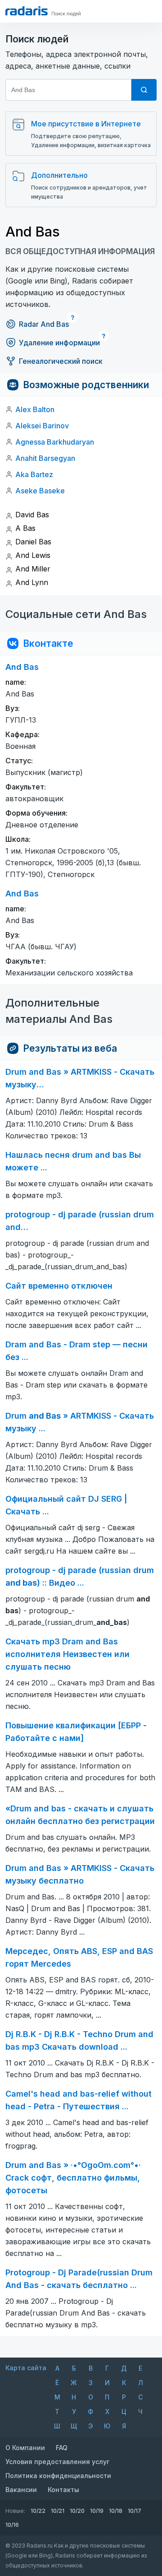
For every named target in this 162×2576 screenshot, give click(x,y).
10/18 (116, 2511)
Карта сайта (26, 2368)
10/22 (38, 2511)
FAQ (62, 2448)
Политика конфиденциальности (58, 2476)
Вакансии (21, 2490)
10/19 (97, 2511)
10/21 (58, 2511)
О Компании (25, 2448)
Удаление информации (59, 343)
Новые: (15, 2511)
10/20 (77, 2511)
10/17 (135, 2511)
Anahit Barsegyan (45, 458)
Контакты (63, 2490)
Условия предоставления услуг (57, 2462)
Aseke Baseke (40, 491)
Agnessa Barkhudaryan (55, 442)
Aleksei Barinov (42, 426)
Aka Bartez (34, 474)
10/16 (12, 2525)
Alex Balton (35, 409)
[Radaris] (27, 11)
